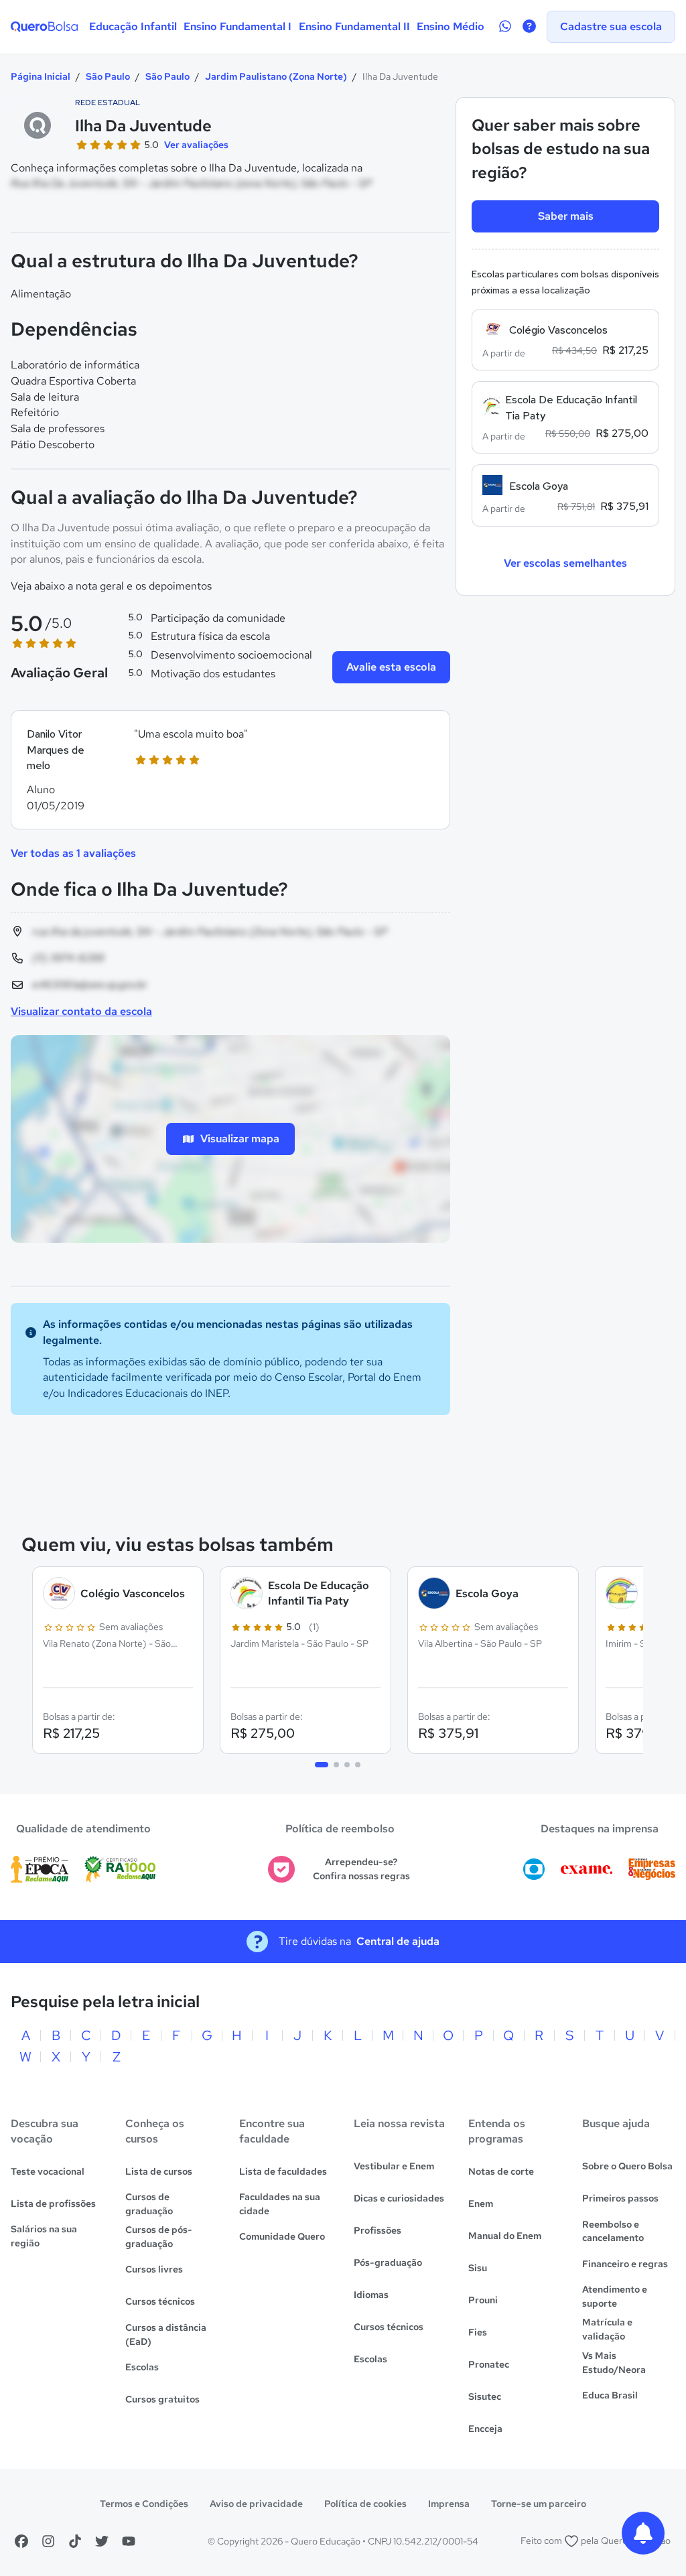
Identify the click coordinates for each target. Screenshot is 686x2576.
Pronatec (489, 2364)
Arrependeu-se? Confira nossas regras (361, 1869)
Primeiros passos (620, 2198)
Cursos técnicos (160, 2301)
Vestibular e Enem (394, 2166)
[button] (230, 770)
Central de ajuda (398, 1941)
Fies (478, 2332)
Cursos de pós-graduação (159, 2237)
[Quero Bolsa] (44, 27)
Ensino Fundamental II (354, 26)
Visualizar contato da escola (81, 1011)
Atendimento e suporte (615, 2296)
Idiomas (371, 2295)
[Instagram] (48, 2541)
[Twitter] (102, 2541)
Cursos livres (154, 2269)
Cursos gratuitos (162, 2399)
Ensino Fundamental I (237, 26)
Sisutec (485, 2396)
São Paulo (108, 76)
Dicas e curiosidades (399, 2198)
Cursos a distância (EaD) (166, 2334)
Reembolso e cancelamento (613, 2231)
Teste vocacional (48, 2171)
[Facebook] (21, 2541)
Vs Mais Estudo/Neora (614, 2363)
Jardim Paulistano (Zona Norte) (276, 76)
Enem (481, 2204)
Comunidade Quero (282, 2236)
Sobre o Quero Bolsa (627, 2166)
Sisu (478, 2268)
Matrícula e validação (607, 2329)
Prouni (483, 2300)
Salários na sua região (44, 2236)
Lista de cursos (159, 2171)
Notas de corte (501, 2171)
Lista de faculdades (283, 2171)
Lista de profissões (53, 2204)
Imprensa (449, 2504)
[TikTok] (75, 2541)
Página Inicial (41, 76)
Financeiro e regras (625, 2264)
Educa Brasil (610, 2395)
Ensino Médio (451, 26)
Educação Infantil (133, 26)
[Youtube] (129, 2541)
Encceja (485, 2429)
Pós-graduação (388, 2262)
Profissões (378, 2230)
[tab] (322, 1765)
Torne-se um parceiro (539, 2504)
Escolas (142, 2367)
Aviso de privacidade (256, 2504)
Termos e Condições (144, 2504)
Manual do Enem (505, 2236)
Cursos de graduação (149, 2204)
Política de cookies (365, 2504)
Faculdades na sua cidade (280, 2204)
